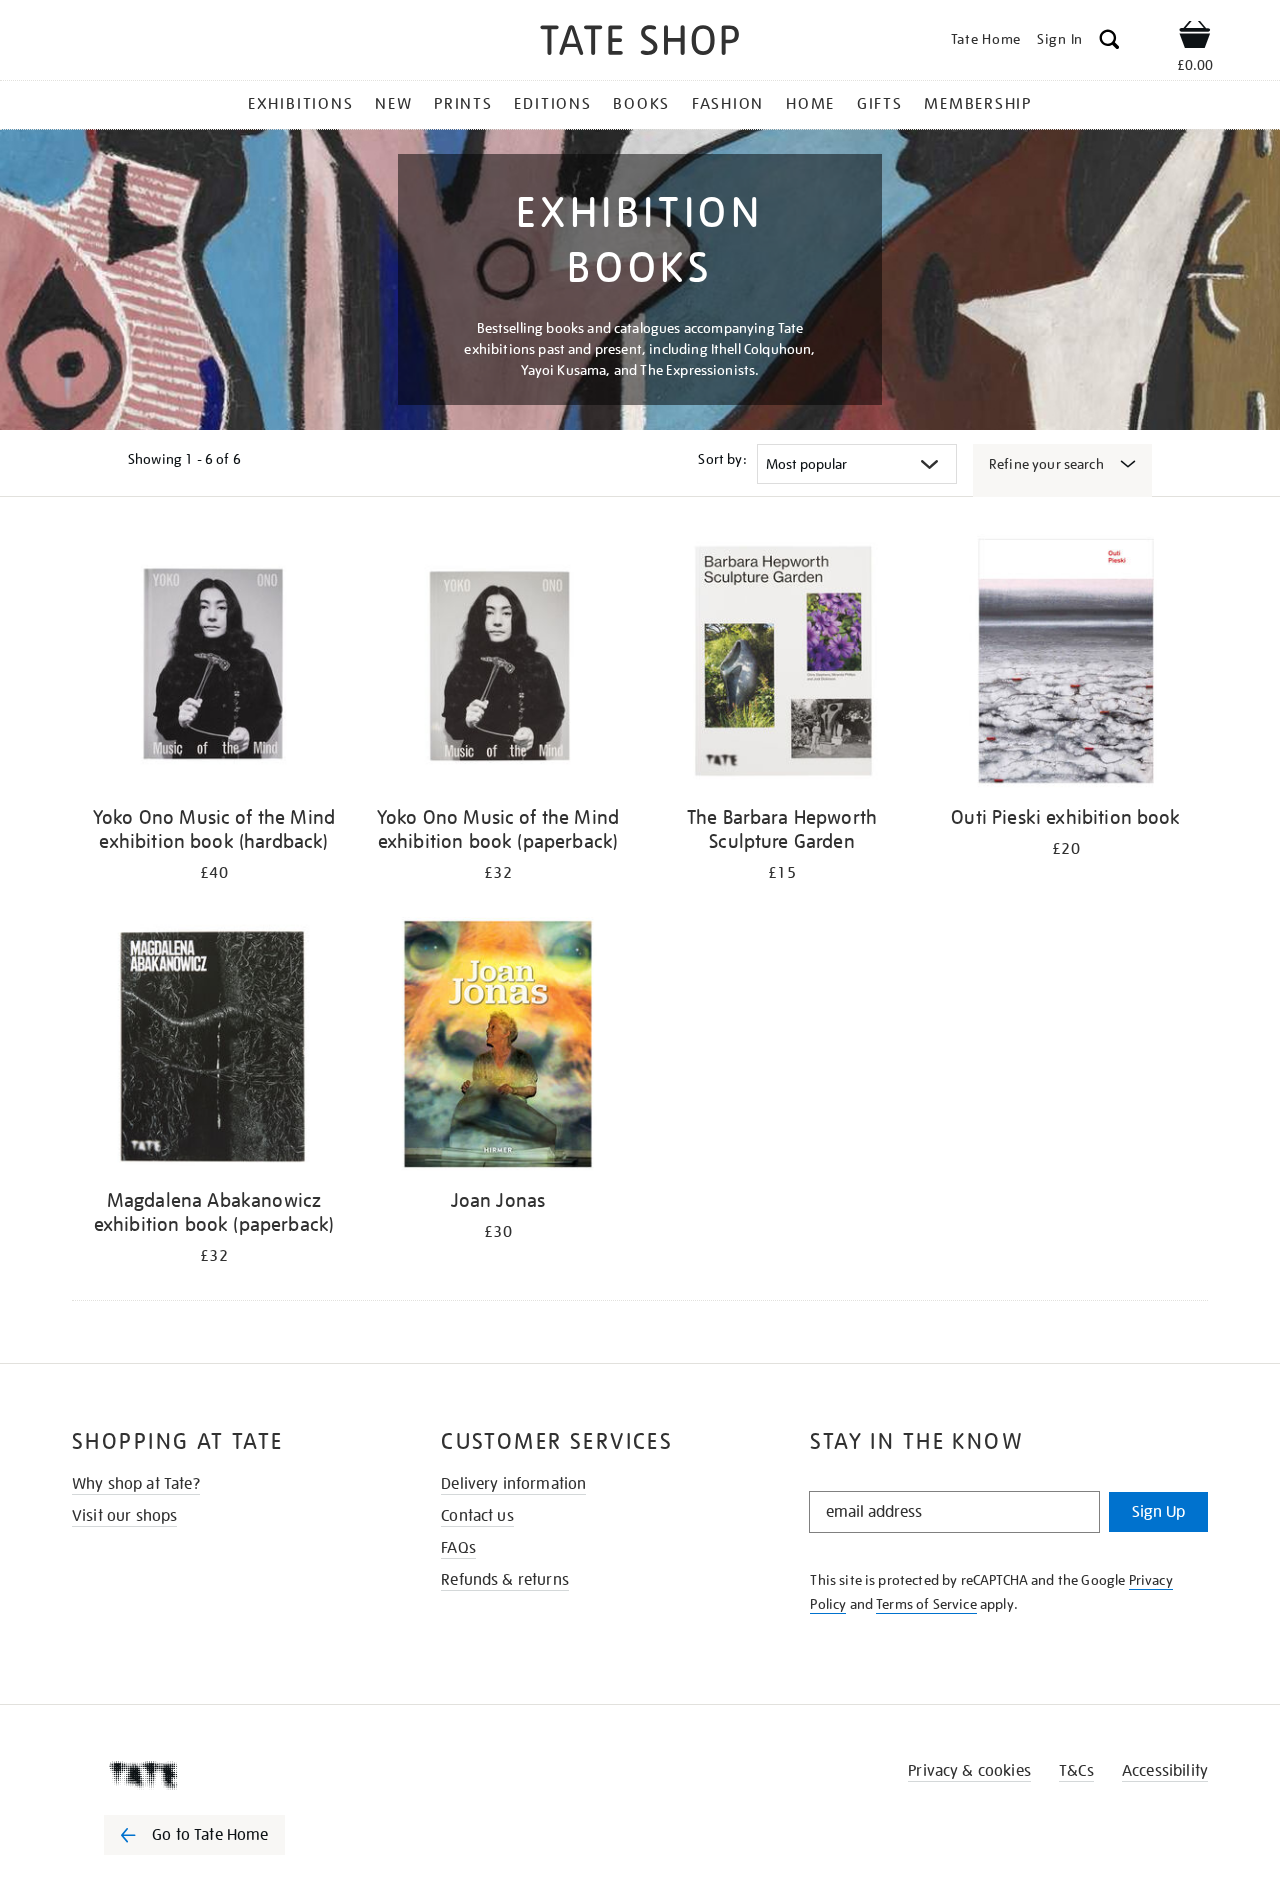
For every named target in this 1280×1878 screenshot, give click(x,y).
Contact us (477, 1516)
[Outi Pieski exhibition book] (1066, 664)
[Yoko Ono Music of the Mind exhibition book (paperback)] (498, 664)
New (393, 104)
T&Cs (1076, 1771)
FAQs (458, 1548)
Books (641, 104)
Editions (552, 104)
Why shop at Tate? (136, 1484)
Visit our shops (124, 1516)
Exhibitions (300, 104)
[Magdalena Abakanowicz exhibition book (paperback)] (214, 1047)
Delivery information (513, 1484)
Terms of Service (926, 1604)
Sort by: (722, 459)
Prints (463, 104)
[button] (1109, 42)
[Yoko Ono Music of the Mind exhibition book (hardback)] (214, 664)
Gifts (880, 104)
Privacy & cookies (969, 1771)
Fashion (728, 104)
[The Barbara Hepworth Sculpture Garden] (782, 664)
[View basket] (1195, 38)
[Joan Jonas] (498, 1047)
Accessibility (1165, 1771)
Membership (978, 104)
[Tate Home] (230, 1775)
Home (810, 104)
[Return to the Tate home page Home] (640, 43)
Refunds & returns (505, 1580)
